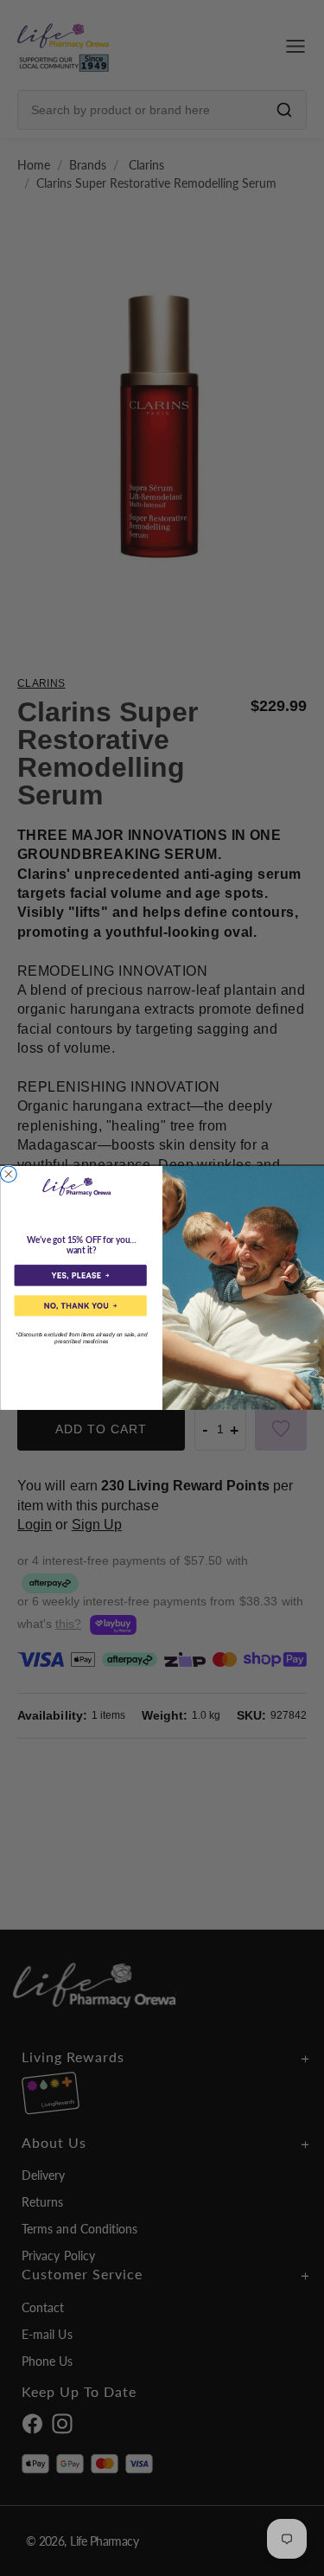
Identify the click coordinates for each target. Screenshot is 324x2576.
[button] (80, 1275)
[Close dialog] (8, 1174)
